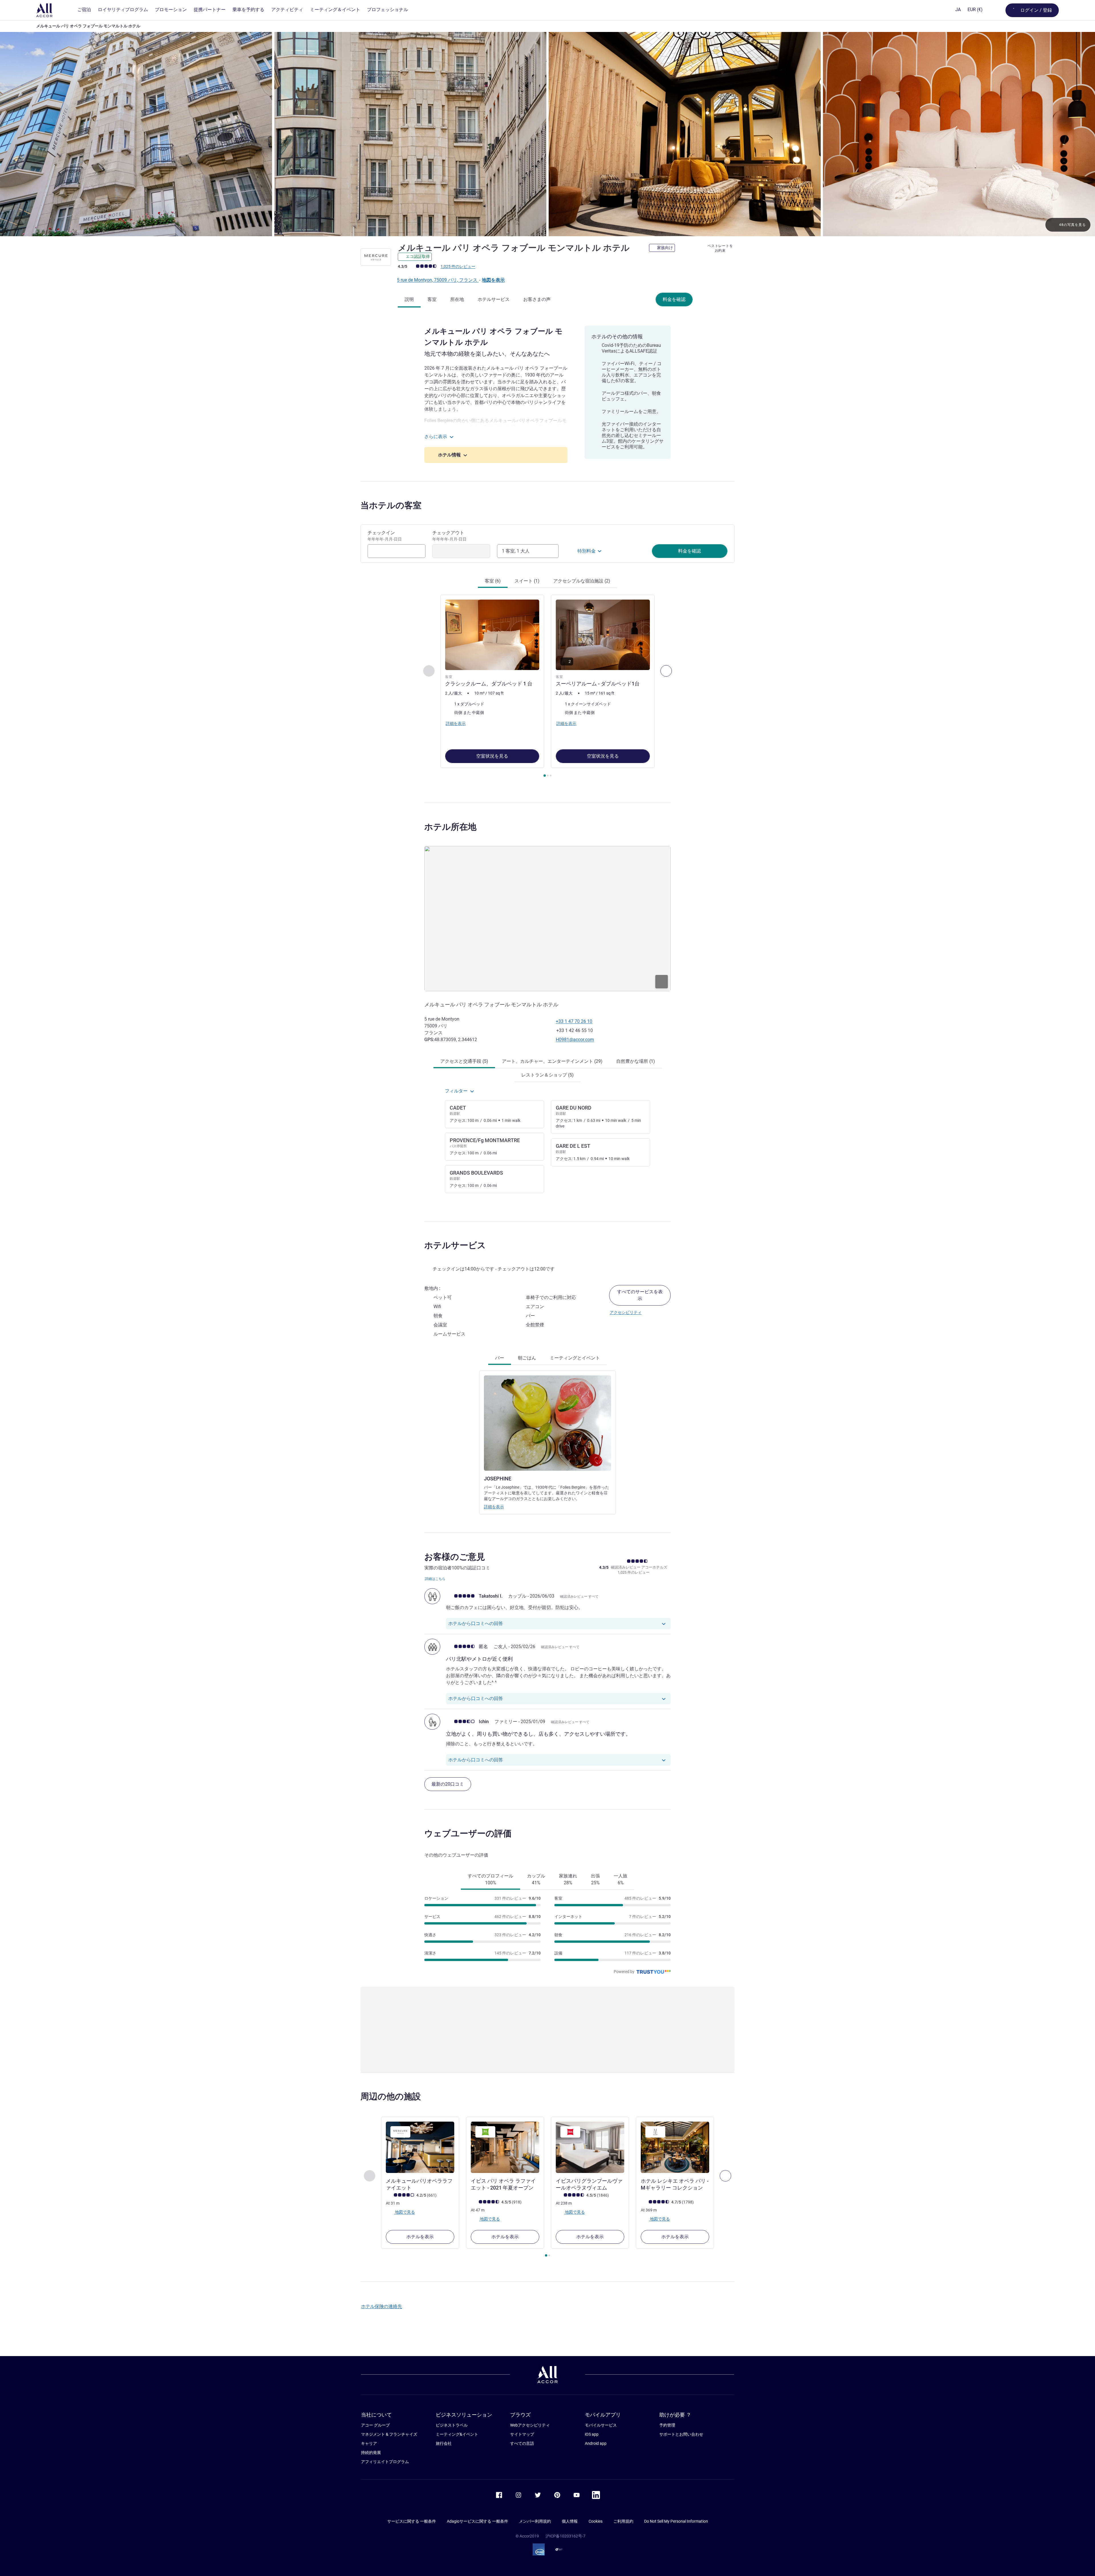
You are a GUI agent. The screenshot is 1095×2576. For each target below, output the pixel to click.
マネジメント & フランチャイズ (389, 2434)
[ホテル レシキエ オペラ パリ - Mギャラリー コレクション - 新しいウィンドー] (675, 2147)
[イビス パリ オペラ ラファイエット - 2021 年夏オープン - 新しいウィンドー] (505, 2147)
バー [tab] (500, 1358)
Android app (596, 2443)
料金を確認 (674, 299)
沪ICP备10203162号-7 (565, 2536)
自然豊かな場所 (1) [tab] (636, 1061)
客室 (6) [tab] (493, 581)
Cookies (596, 2521)
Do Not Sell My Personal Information (676, 2521)
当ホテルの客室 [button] (391, 505)
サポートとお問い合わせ (681, 2434)
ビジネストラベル (452, 2425)
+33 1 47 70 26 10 (574, 1021)
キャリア (369, 2443)
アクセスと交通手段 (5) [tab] (464, 1061)
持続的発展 (371, 2452)
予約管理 (667, 2425)
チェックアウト (449, 536)
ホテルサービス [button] (455, 1245)
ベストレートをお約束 (720, 248)
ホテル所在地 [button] (450, 827)
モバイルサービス (601, 2425)
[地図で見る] (547, 918)
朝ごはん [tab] (527, 1358)
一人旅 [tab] (620, 1879)
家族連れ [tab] (568, 1879)
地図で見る (404, 2212)
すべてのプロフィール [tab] (490, 1879)
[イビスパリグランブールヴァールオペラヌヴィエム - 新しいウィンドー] (590, 2147)
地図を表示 (493, 280)
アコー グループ (375, 2425)
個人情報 (570, 2521)
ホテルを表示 (420, 2237)
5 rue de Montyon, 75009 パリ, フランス (438, 280)
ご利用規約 (623, 2521)
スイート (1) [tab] (527, 581)
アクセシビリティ (626, 1312)
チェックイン (385, 536)
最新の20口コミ (448, 1784)
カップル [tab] (536, 1879)
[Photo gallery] (547, 134)
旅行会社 (444, 2443)
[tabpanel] (547, 687)
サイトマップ (522, 2434)
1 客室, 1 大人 (516, 551)
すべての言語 (522, 2443)
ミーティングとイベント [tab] (575, 1358)
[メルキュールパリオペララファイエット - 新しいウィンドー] (420, 2147)
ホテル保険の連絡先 (382, 2306)
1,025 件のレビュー (458, 266)
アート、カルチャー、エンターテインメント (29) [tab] (552, 1061)
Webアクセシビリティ (530, 2425)
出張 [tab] (595, 1879)
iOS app (592, 2434)
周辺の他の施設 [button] (391, 2096)
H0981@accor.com (575, 1040)
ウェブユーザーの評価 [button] (468, 1833)
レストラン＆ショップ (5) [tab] (547, 1075)
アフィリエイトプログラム (385, 2462)
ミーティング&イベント (457, 2434)
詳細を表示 (494, 1507)
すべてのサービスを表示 (640, 1295)
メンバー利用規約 (535, 2521)
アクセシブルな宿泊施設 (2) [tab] (582, 581)
